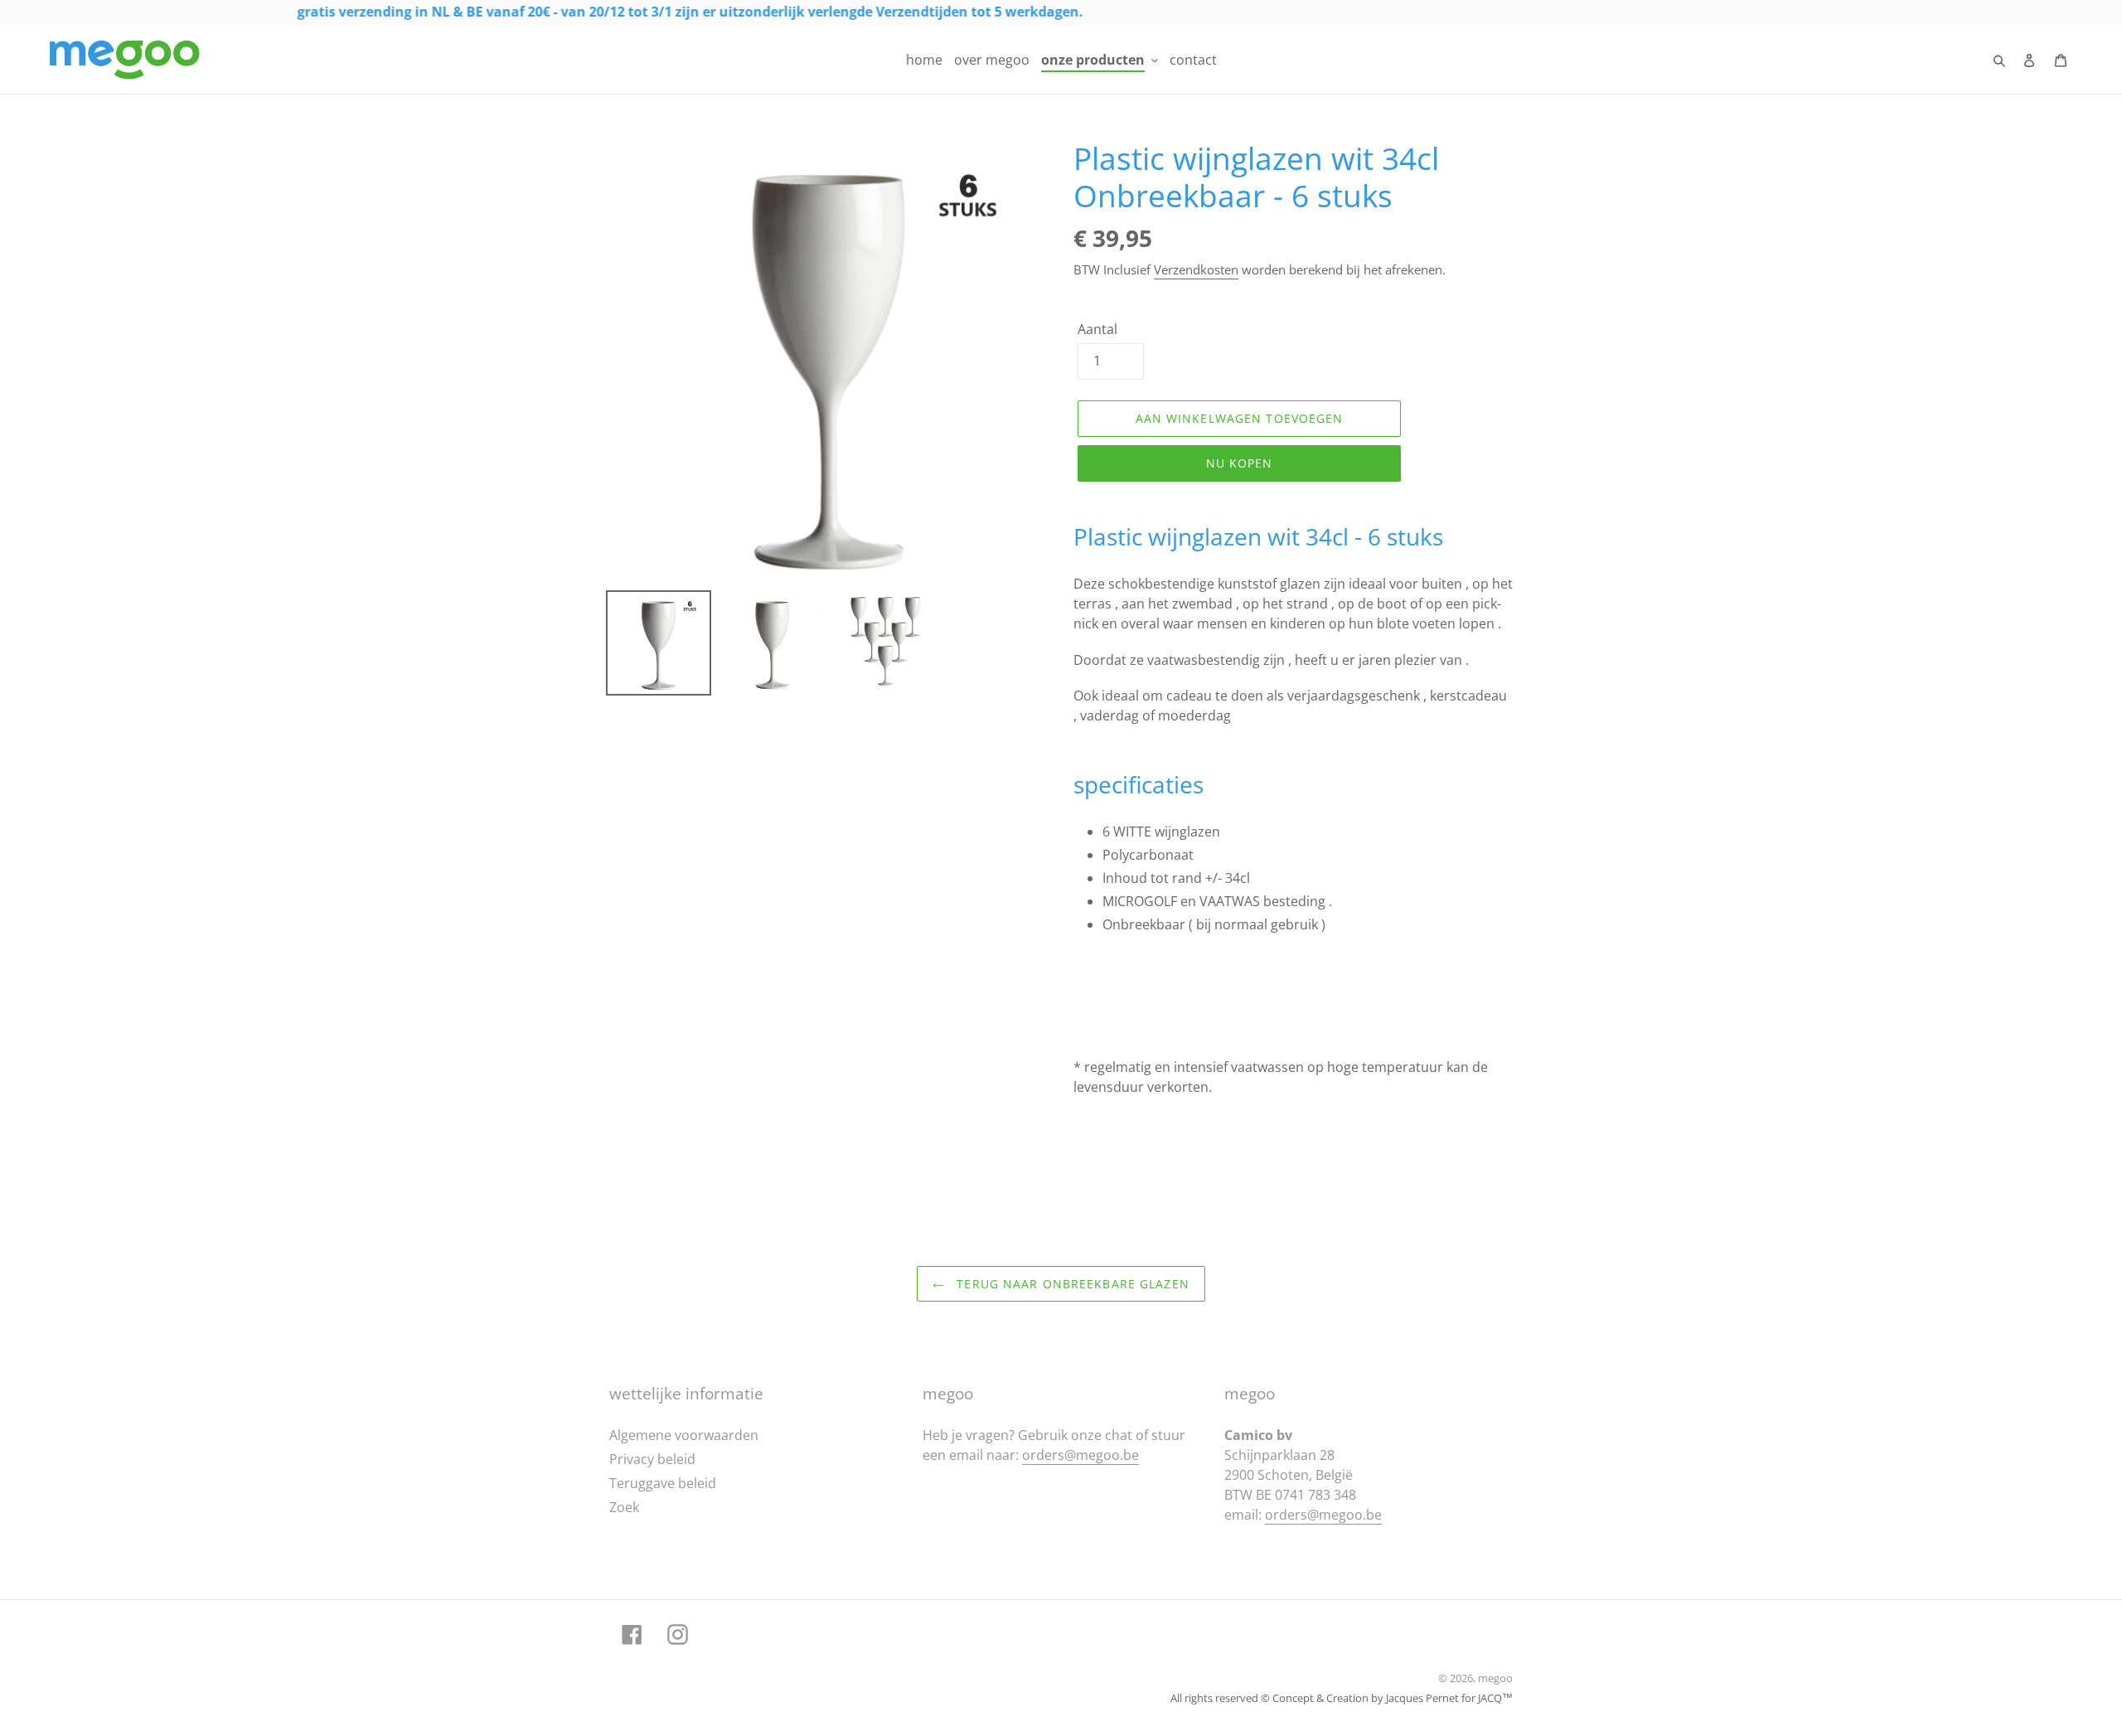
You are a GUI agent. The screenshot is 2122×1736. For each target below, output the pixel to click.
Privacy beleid (652, 1459)
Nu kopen (1240, 463)
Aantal (1097, 329)
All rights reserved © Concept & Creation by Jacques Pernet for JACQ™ (1342, 1698)
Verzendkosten (1196, 269)
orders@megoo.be (1080, 1455)
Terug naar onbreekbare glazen (1071, 1284)
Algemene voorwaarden (684, 1435)
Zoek (624, 1507)
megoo (1495, 1678)
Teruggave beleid (663, 1483)
